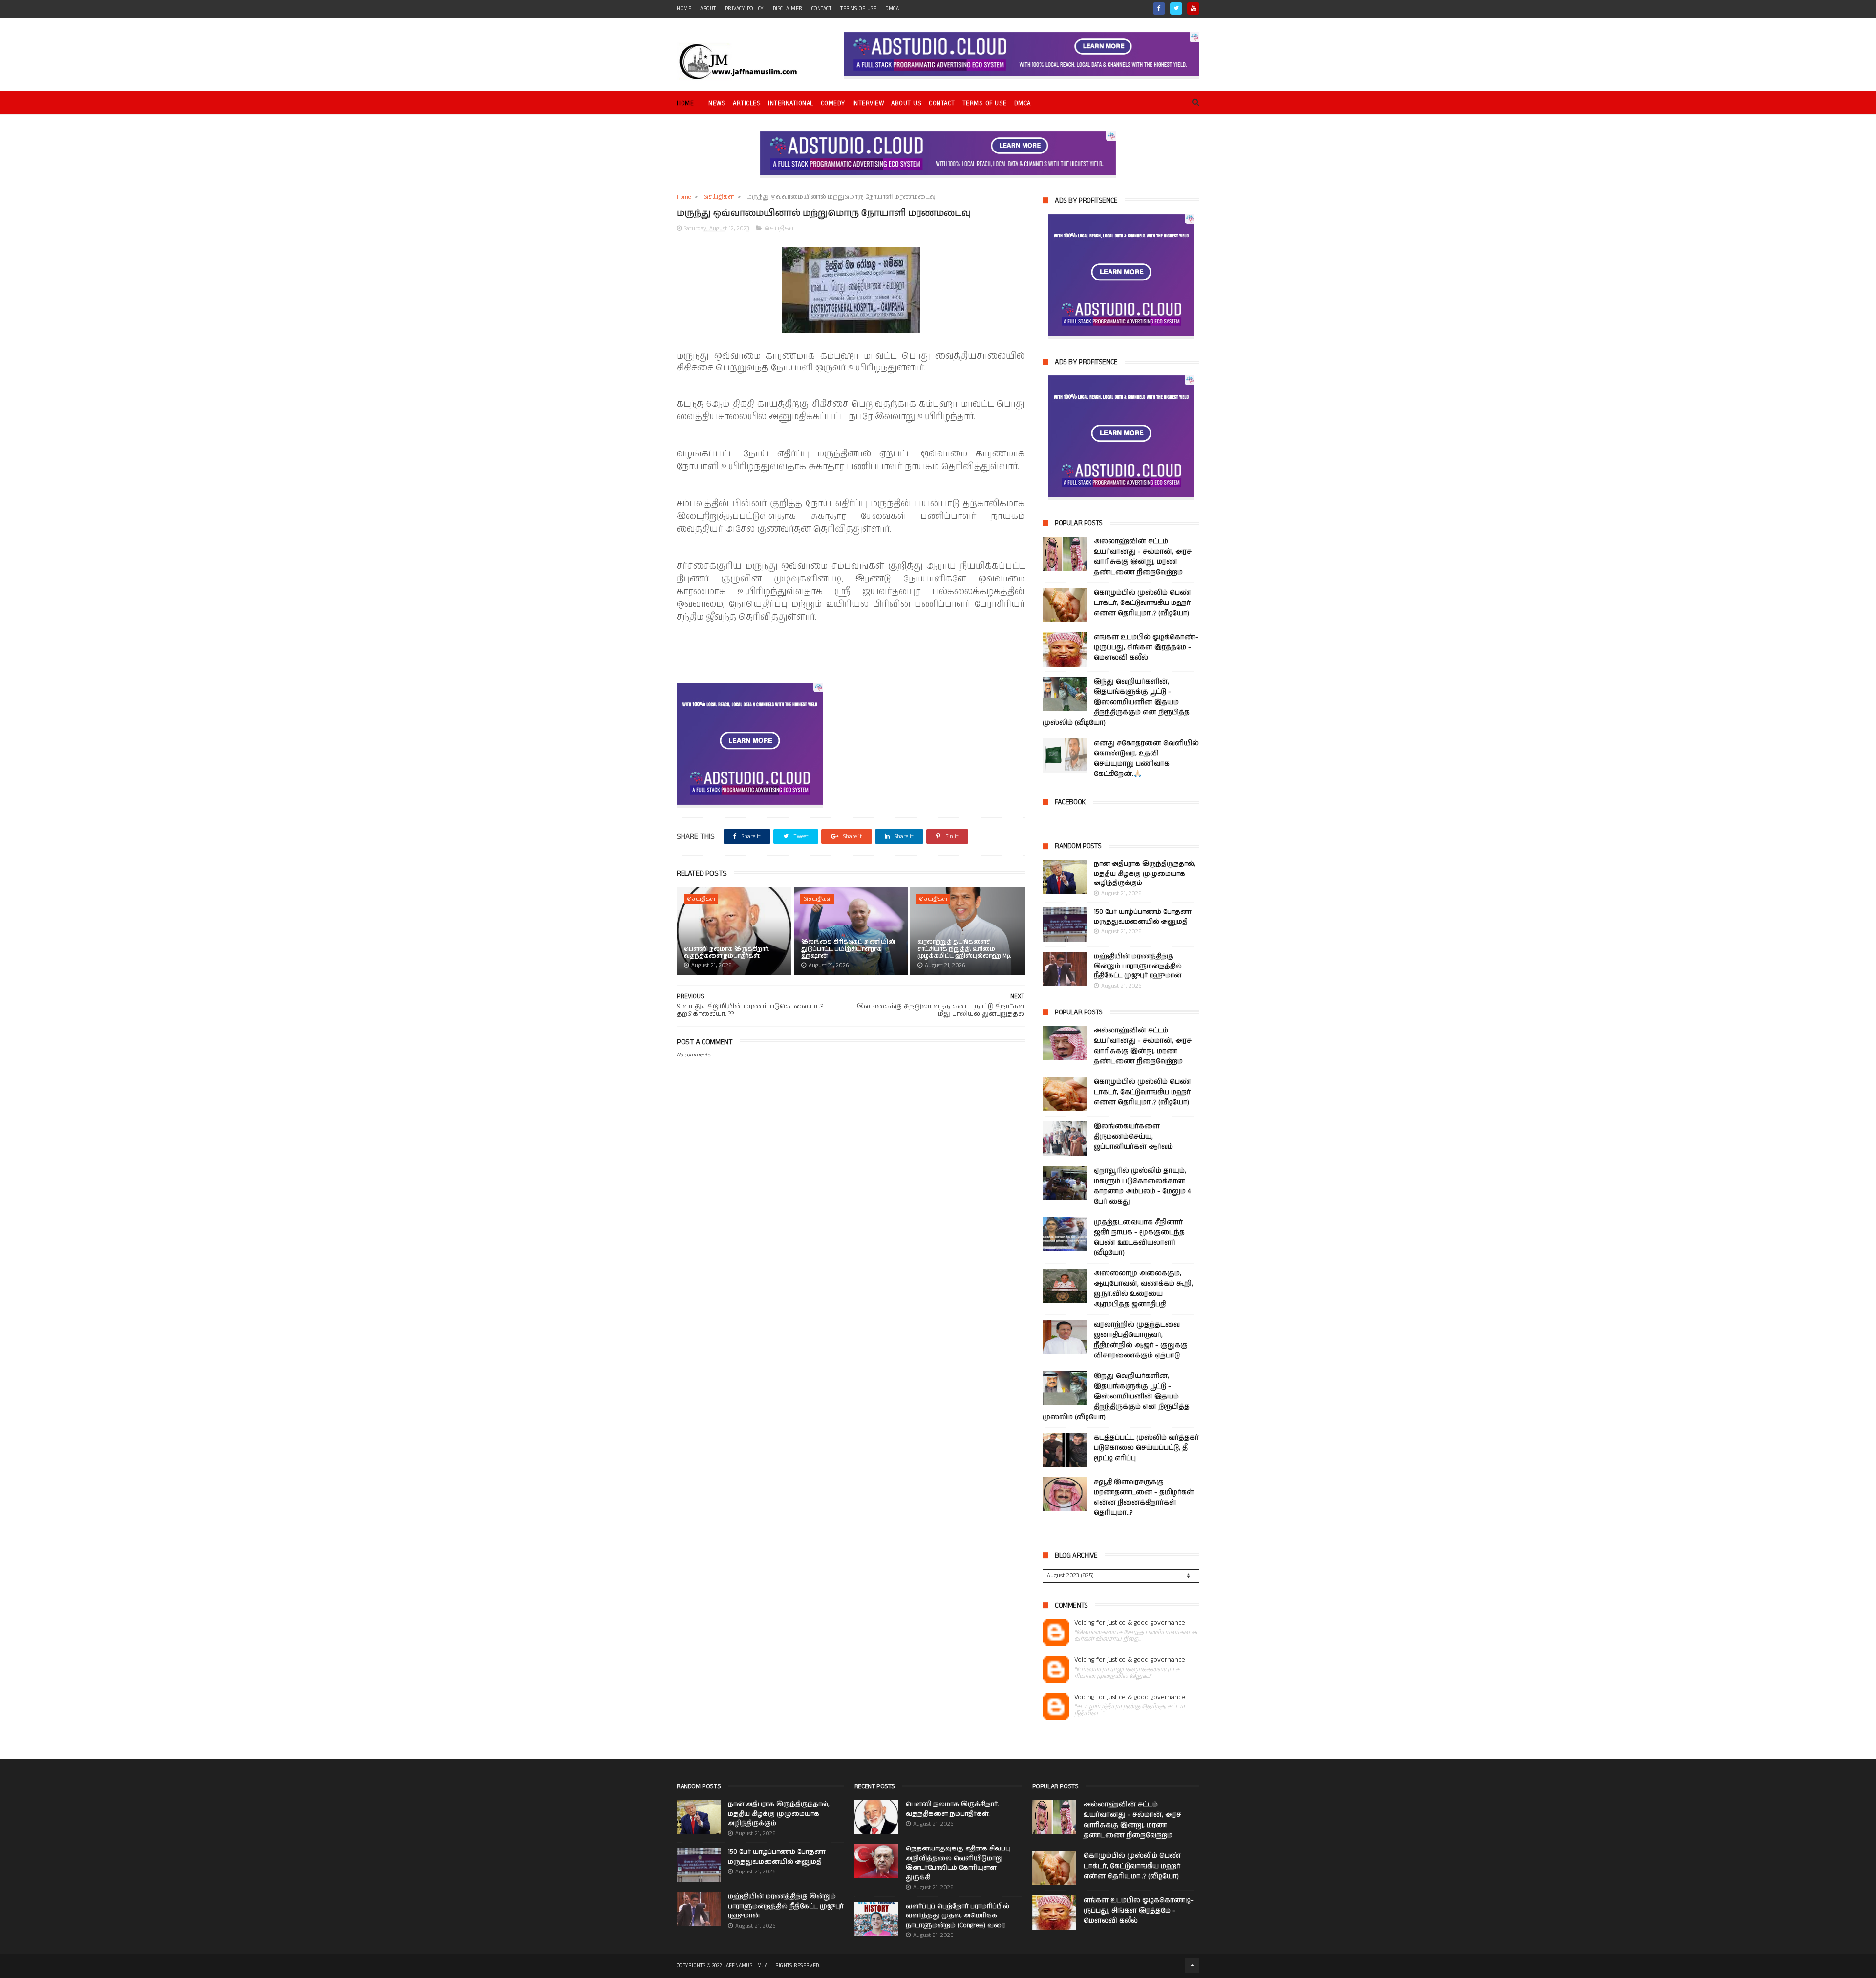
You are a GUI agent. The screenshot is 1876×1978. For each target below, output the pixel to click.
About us (906, 103)
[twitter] (1176, 9)
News (717, 103)
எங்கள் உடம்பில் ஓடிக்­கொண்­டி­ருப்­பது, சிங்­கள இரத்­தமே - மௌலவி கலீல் (1146, 647)
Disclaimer (788, 9)
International (791, 103)
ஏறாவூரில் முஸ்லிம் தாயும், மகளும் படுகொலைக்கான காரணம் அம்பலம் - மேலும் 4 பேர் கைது (1142, 1186)
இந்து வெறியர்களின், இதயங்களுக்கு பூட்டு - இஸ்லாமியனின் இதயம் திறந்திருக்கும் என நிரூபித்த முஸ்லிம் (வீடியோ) (1116, 702)
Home (685, 103)
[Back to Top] (1192, 1966)
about (708, 9)
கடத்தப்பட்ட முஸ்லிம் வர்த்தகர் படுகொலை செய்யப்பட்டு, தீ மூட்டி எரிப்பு (1146, 1448)
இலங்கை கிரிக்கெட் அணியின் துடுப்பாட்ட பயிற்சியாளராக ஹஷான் (848, 949)
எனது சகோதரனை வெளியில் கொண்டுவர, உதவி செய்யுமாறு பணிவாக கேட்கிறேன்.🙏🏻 (1146, 759)
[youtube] (1193, 9)
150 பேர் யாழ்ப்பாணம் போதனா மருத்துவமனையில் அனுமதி (1142, 917)
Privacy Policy (745, 9)
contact (822, 9)
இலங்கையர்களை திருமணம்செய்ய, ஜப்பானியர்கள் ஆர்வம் (1133, 1137)
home (684, 9)
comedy (833, 103)
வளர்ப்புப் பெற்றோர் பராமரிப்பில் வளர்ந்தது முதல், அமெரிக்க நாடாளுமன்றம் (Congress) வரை (958, 1916)
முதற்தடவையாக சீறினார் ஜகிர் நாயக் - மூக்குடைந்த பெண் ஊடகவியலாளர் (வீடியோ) (1139, 1237)
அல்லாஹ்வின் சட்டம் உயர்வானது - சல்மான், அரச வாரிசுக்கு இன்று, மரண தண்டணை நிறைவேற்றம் (1143, 557)
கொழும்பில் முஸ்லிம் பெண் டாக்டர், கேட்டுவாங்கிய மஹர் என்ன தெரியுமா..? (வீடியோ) (1142, 603)
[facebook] (1159, 9)
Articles (747, 103)
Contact (942, 103)
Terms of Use (858, 9)
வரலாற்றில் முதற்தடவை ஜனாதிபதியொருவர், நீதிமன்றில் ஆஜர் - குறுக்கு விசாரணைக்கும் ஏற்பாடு (1141, 1340)
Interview (868, 103)
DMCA (892, 9)
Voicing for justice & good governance (1130, 1623)
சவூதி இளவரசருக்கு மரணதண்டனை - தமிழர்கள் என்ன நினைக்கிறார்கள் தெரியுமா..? (1144, 1497)
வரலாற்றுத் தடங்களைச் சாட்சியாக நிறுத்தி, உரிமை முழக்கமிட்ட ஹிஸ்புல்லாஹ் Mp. (964, 949)
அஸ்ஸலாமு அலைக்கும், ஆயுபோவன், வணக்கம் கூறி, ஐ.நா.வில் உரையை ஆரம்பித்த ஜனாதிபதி (1143, 1289)
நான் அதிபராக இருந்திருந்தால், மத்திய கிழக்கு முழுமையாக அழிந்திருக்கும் (1145, 874)
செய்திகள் (719, 197)
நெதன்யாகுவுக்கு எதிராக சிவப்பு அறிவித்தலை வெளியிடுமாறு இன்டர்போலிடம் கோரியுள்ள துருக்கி (958, 1863)
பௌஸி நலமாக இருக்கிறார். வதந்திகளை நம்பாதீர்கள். (727, 953)
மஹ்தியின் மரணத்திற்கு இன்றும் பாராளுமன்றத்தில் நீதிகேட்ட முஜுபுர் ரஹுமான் (1138, 966)
